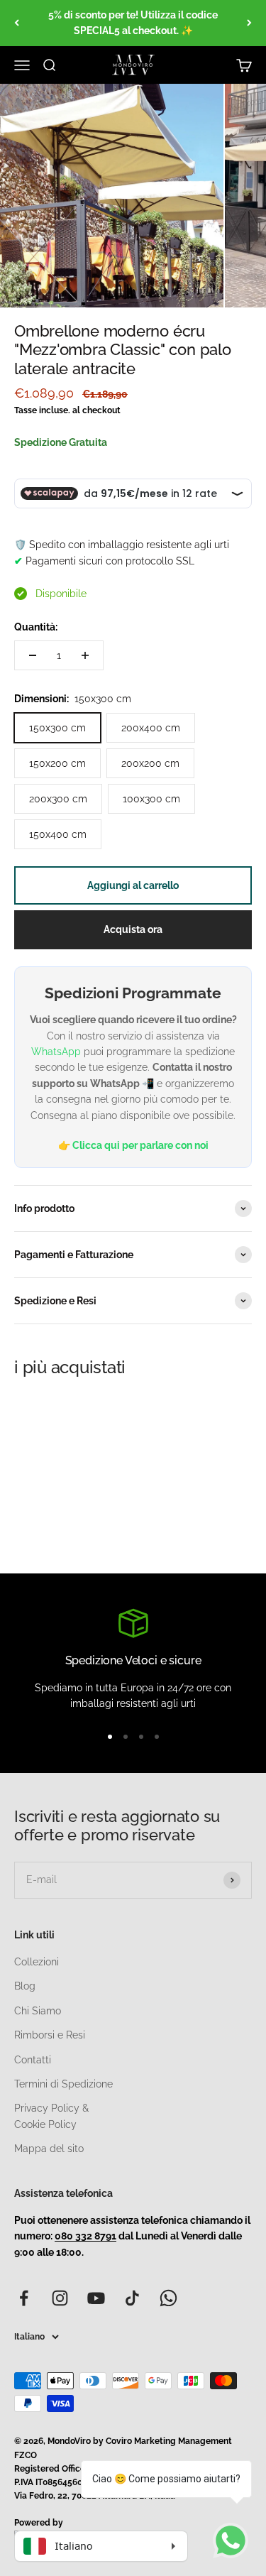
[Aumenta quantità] (85, 655)
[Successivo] (249, 23)
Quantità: (36, 627)
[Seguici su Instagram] (60, 2298)
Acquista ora (133, 929)
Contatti (33, 2060)
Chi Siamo (38, 2011)
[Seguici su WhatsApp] (168, 2298)
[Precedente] (17, 23)
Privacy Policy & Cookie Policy (51, 2116)
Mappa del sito (49, 2149)
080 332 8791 (85, 2236)
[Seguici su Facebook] (24, 2298)
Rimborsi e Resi (50, 2035)
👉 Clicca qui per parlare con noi (133, 1145)
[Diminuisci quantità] (33, 655)
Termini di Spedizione (63, 2084)
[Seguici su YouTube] (96, 2298)
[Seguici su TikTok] (132, 2298)
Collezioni (37, 1962)
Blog (25, 1986)
